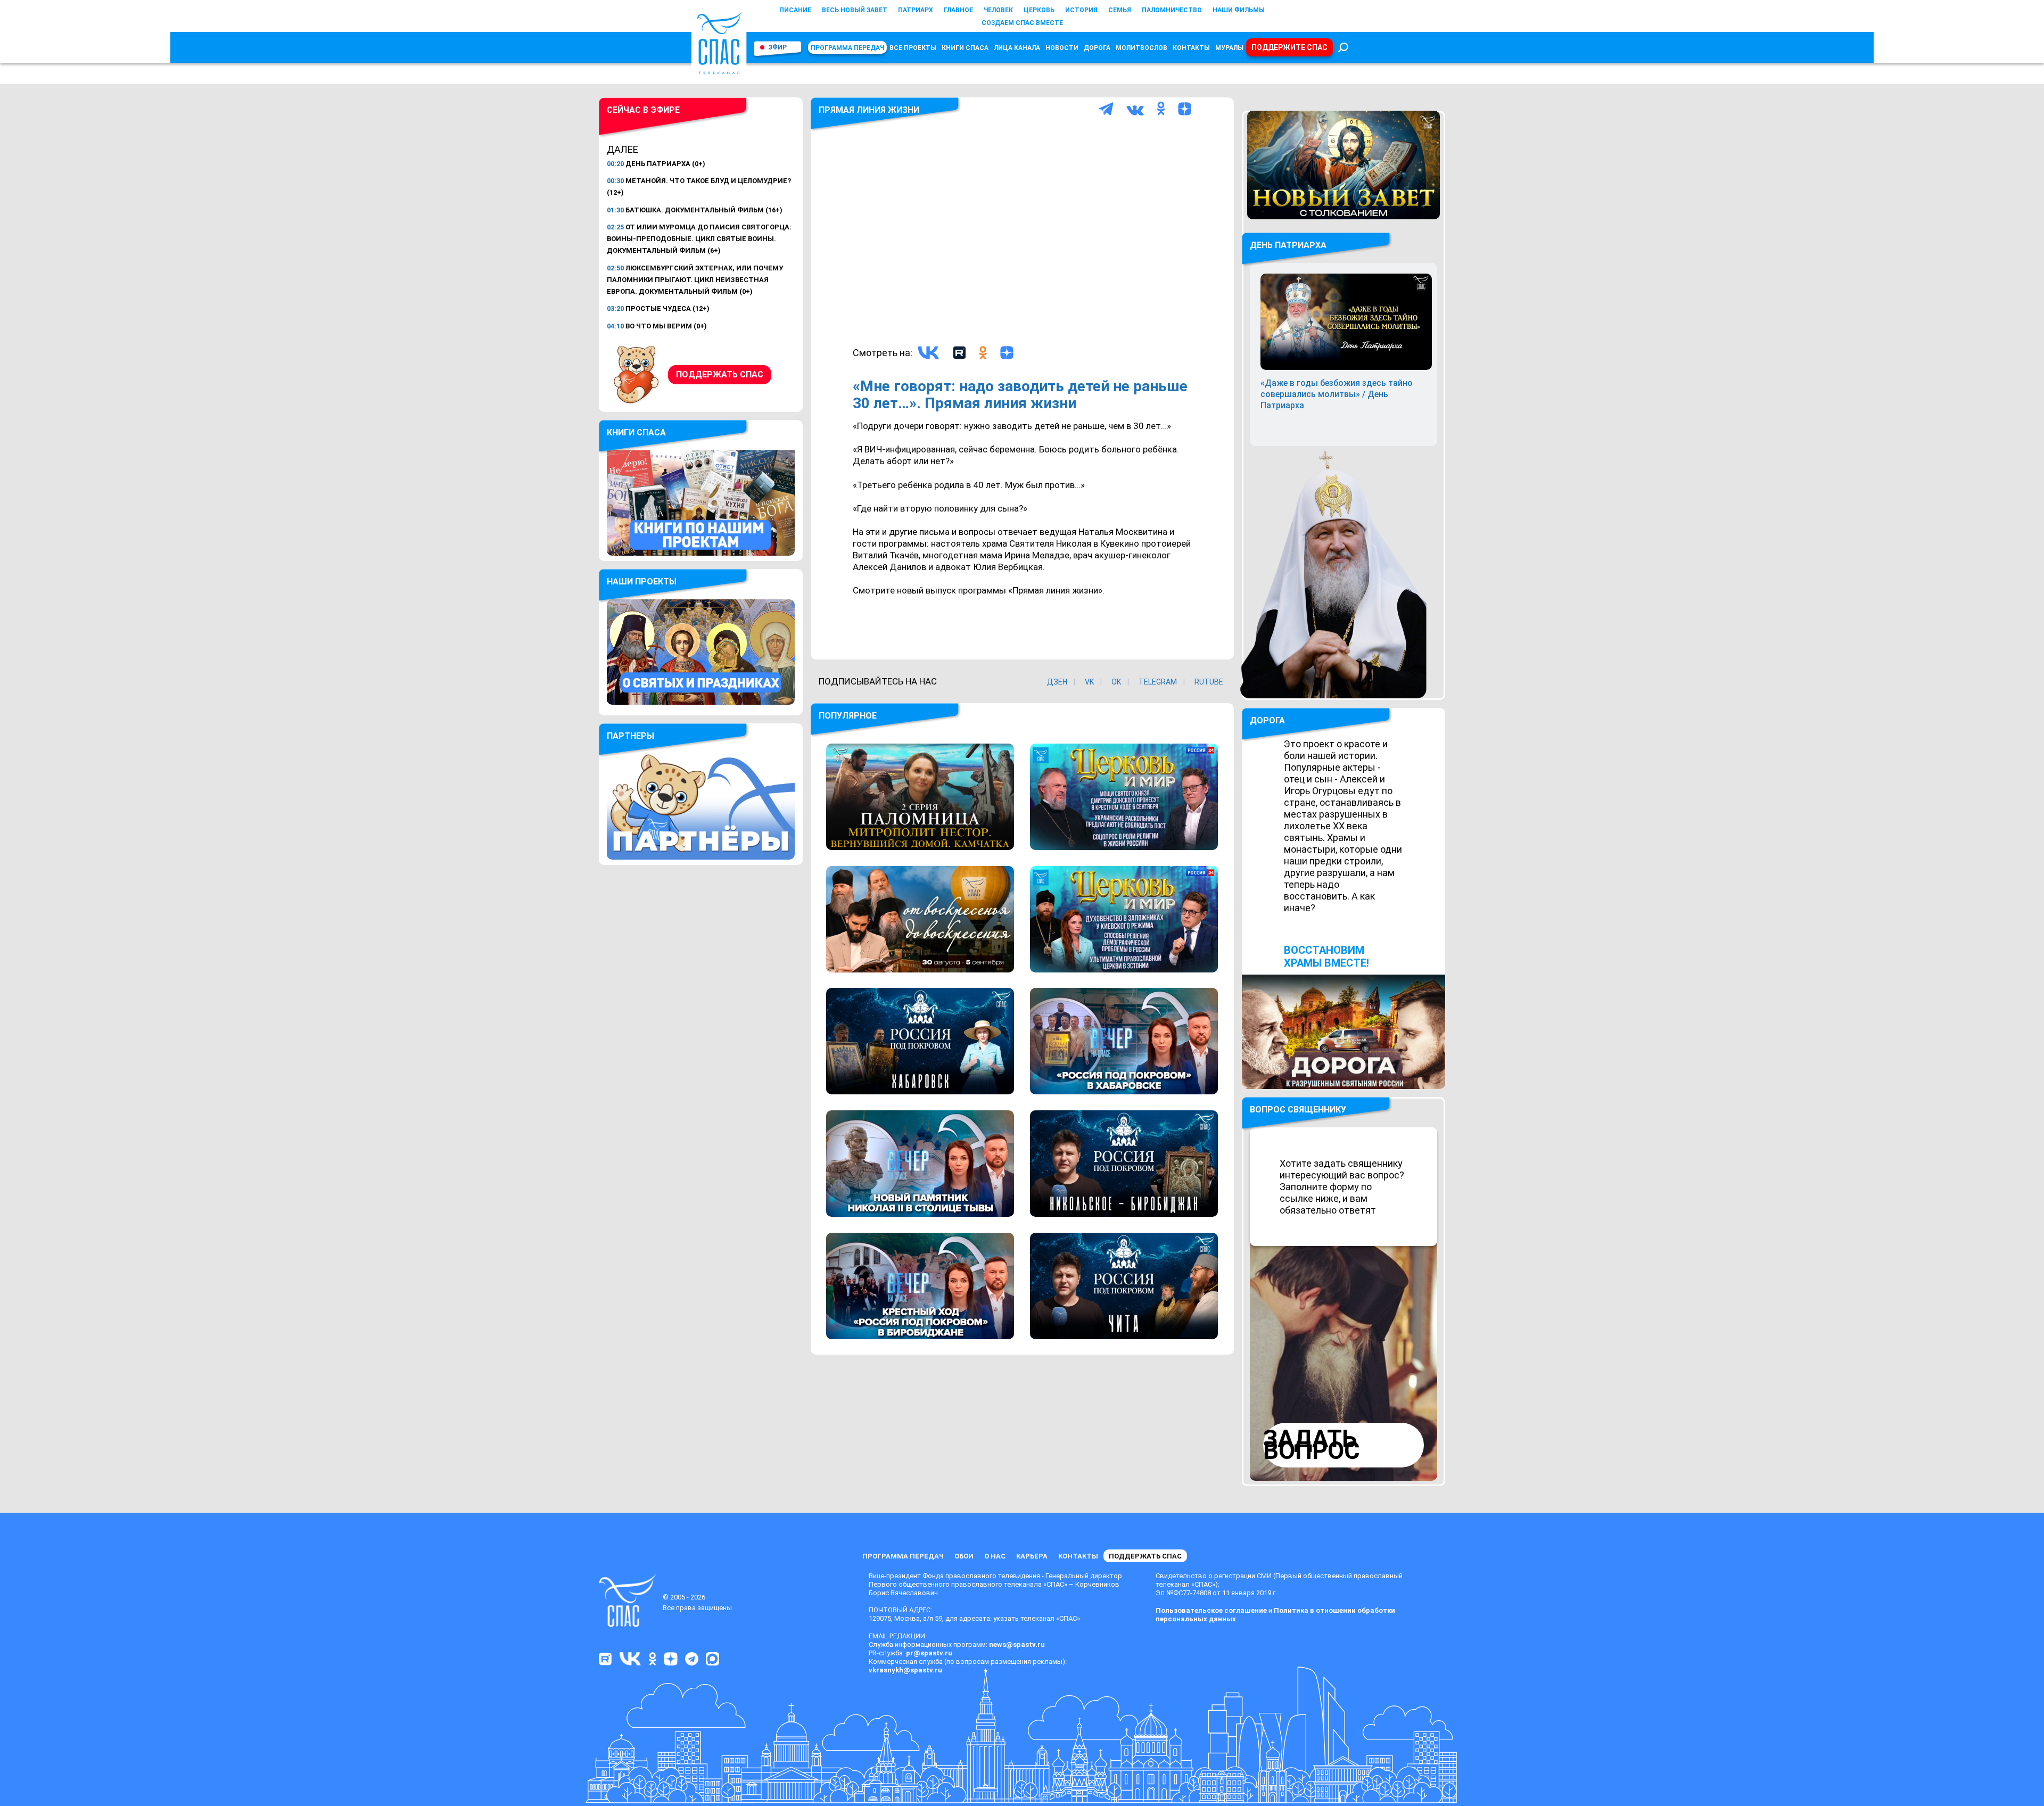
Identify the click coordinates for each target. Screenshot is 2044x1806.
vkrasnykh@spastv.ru (905, 1670)
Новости (1062, 48)
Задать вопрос (1312, 1445)
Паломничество (1172, 10)
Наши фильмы (1239, 10)
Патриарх (916, 10)
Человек (998, 10)
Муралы (1229, 48)
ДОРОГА (1267, 720)
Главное (958, 10)
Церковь (1039, 10)
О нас (995, 1556)
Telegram (1158, 682)
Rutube (1209, 682)
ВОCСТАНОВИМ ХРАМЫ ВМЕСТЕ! (1326, 956)
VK (1089, 682)
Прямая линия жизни (869, 110)
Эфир (777, 47)
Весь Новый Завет (855, 10)
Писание (795, 10)
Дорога (1097, 48)
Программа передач (847, 48)
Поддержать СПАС (720, 374)
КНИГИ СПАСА (965, 48)
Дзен (1057, 682)
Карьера (1032, 1556)
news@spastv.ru (1017, 1644)
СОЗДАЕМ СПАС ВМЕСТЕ (1022, 23)
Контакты (1191, 48)
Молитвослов (1141, 48)
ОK (1116, 682)
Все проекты (913, 48)
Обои (964, 1556)
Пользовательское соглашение (1211, 1610)
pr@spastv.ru (929, 1653)
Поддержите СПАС (1289, 47)
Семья (1120, 10)
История (1081, 10)
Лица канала (1017, 48)
